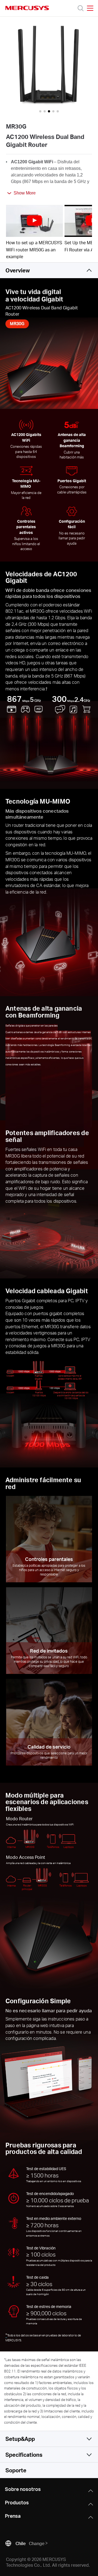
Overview (18, 270)
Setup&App (20, 2439)
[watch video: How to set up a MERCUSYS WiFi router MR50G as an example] (34, 221)
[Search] (81, 8)
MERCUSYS (27, 8)
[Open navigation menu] (90, 8)
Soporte (16, 2470)
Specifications (24, 2455)
